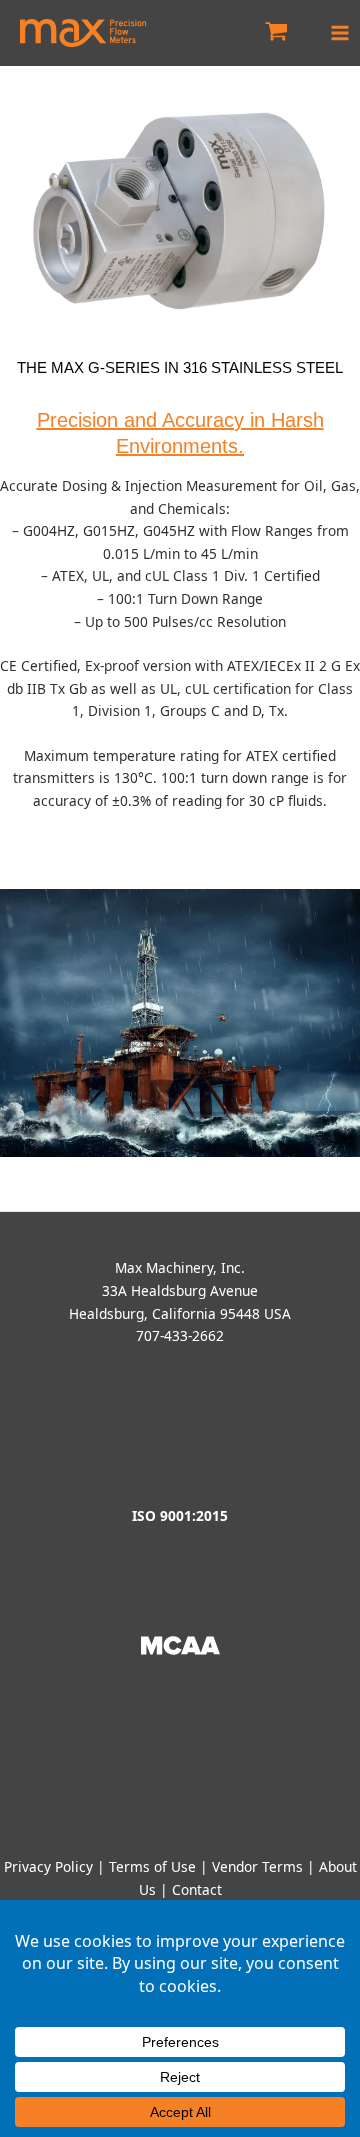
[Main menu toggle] (340, 32)
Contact (197, 1889)
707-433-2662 (180, 1335)
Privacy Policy (48, 1866)
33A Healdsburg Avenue (180, 1290)
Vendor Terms (257, 1866)
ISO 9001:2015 (180, 1515)
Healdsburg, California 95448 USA (180, 1313)
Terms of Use (152, 1866)
